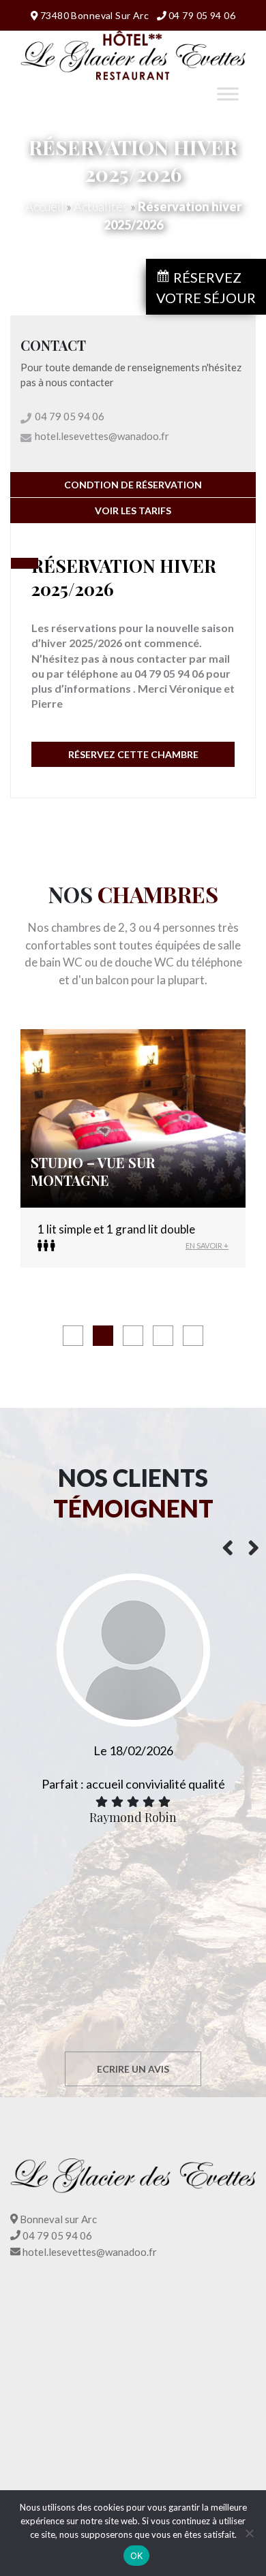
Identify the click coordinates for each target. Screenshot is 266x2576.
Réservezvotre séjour (206, 287)
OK (137, 2556)
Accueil (45, 206)
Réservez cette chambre (133, 754)
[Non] (249, 2533)
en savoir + (207, 1245)
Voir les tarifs (133, 511)
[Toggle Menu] (228, 94)
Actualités (101, 206)
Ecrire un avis (133, 2069)
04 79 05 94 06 (202, 15)
